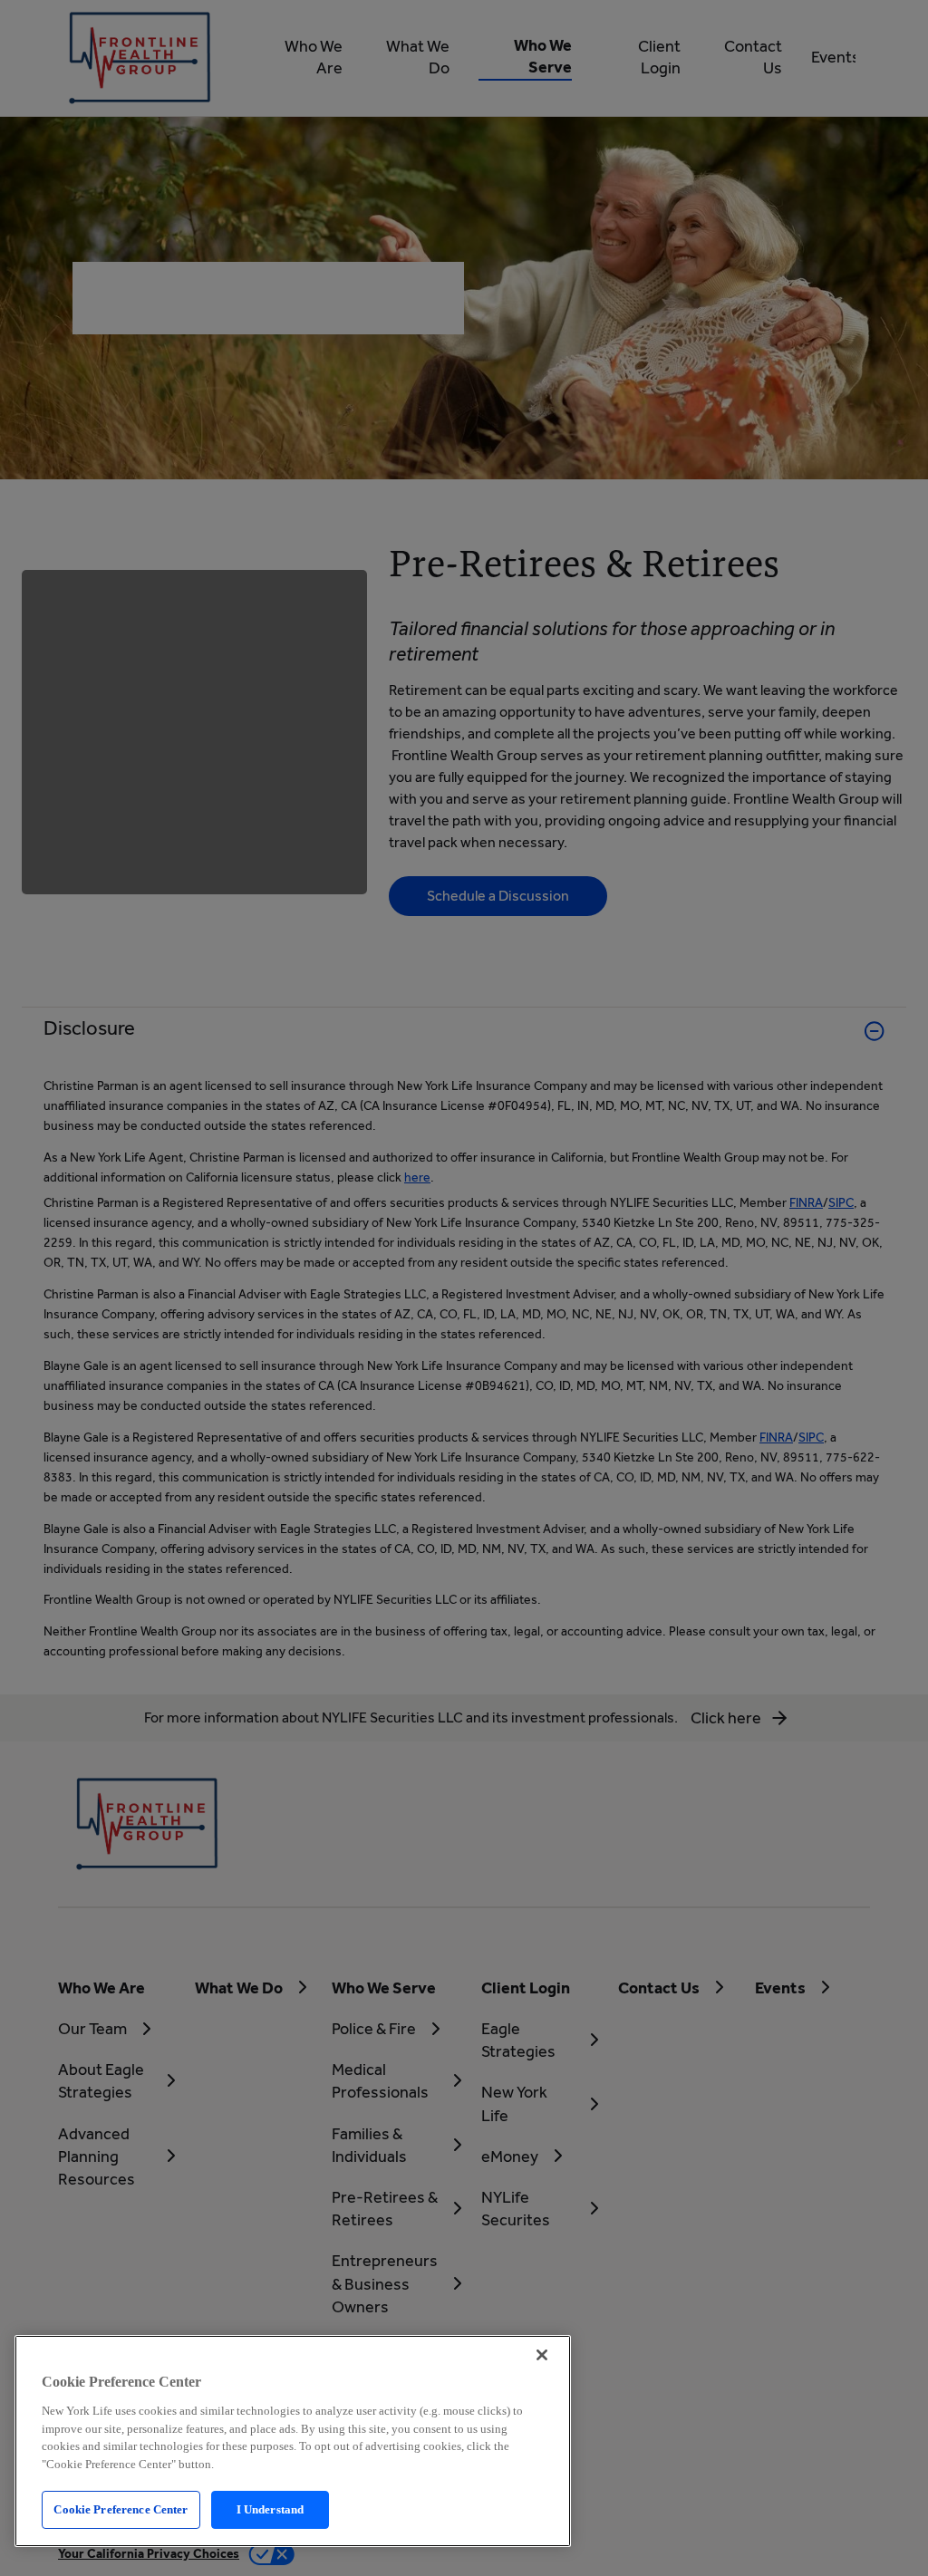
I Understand (271, 2509)
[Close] (542, 2355)
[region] (293, 2441)
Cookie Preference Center (121, 2509)
